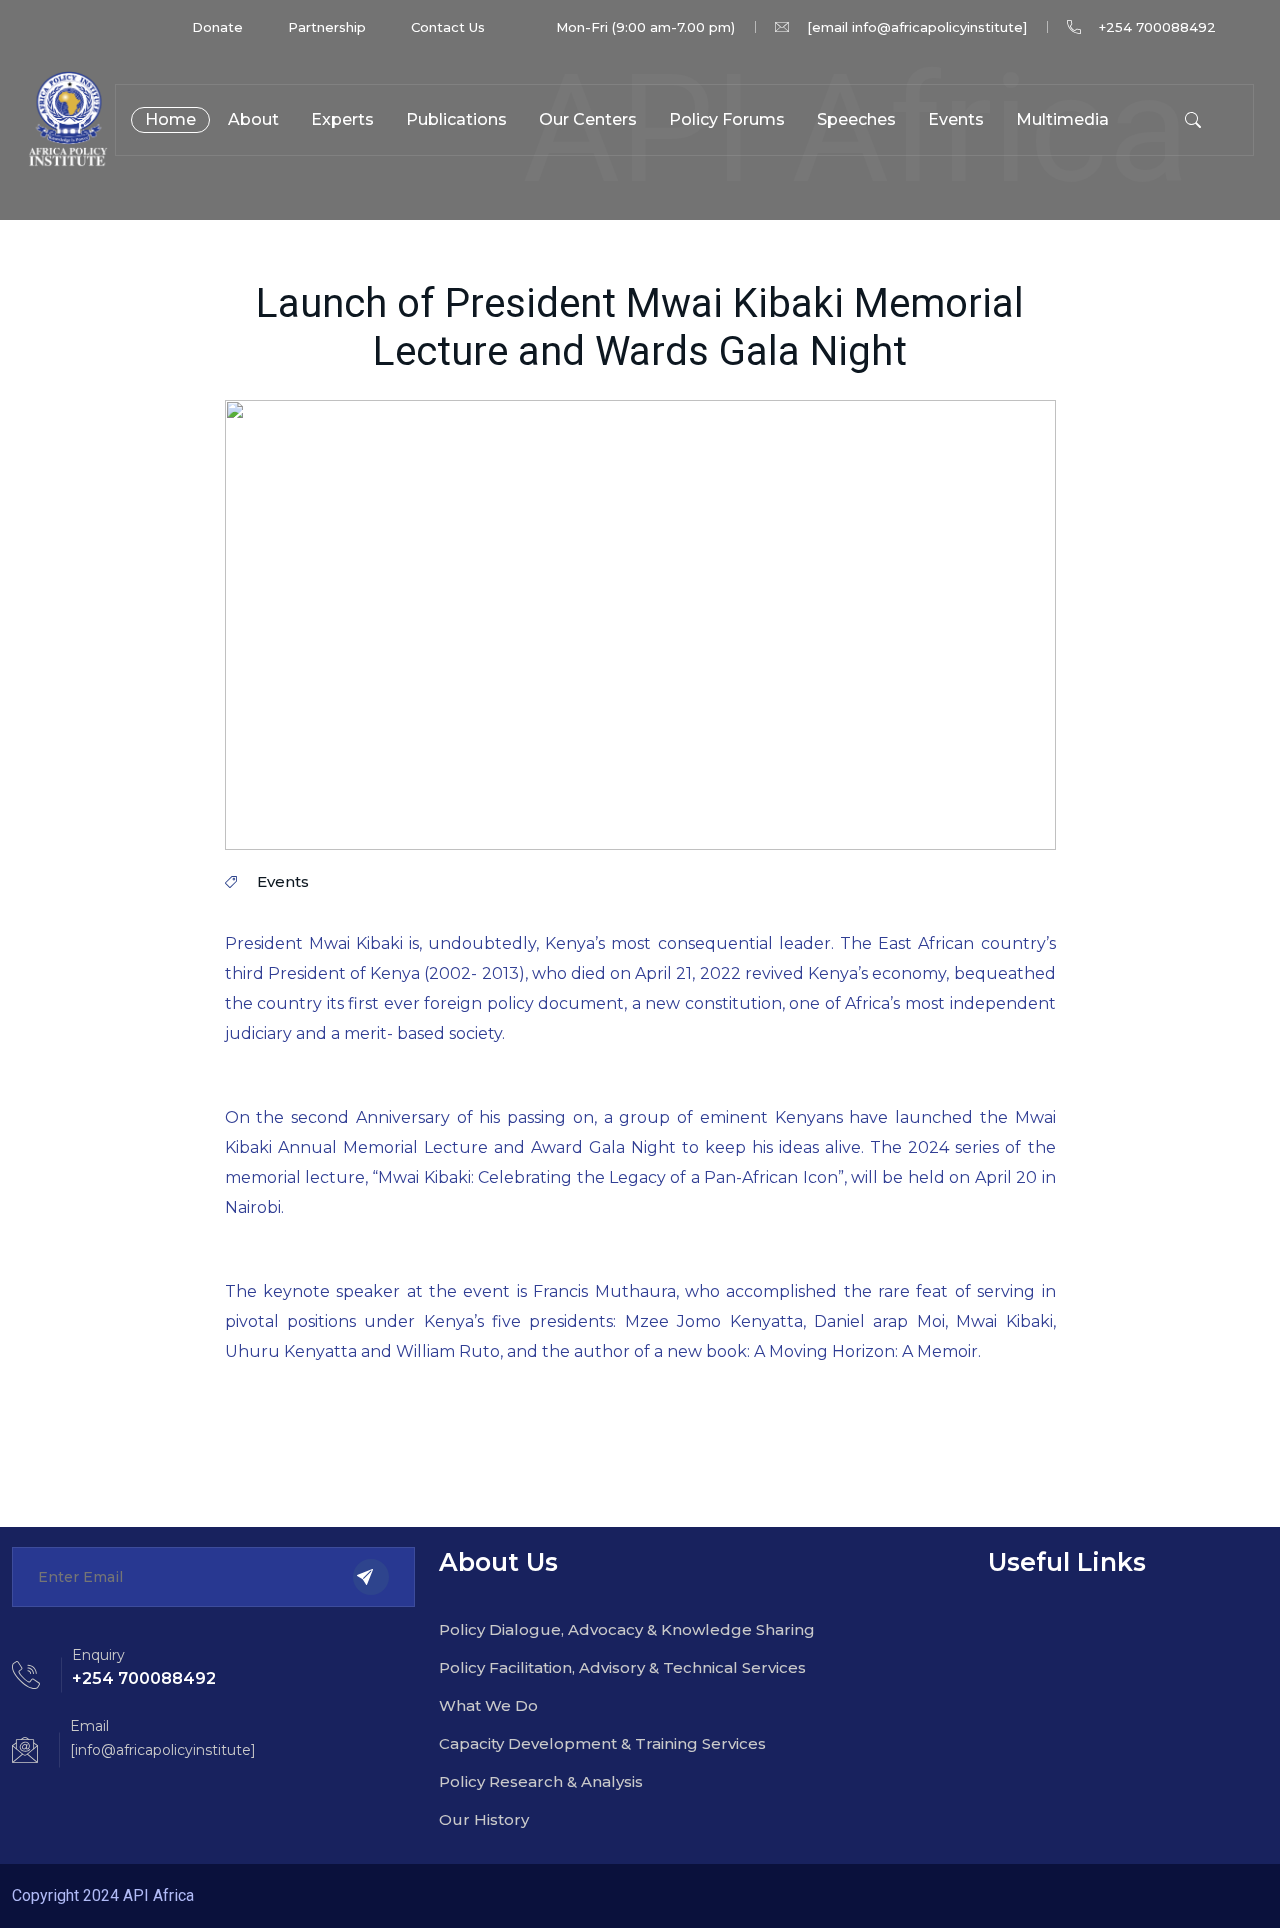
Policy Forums (727, 119)
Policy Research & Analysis (541, 1781)
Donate (217, 27)
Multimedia (1062, 119)
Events (956, 119)
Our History (484, 1819)
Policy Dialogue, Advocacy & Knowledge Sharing (627, 1629)
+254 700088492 (1157, 27)
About (253, 119)
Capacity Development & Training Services (602, 1743)
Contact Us (448, 27)
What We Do (488, 1705)
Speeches (856, 119)
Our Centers (588, 119)
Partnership (327, 27)
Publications (456, 119)
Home (170, 119)
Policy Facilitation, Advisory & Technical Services (622, 1667)
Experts (342, 119)
